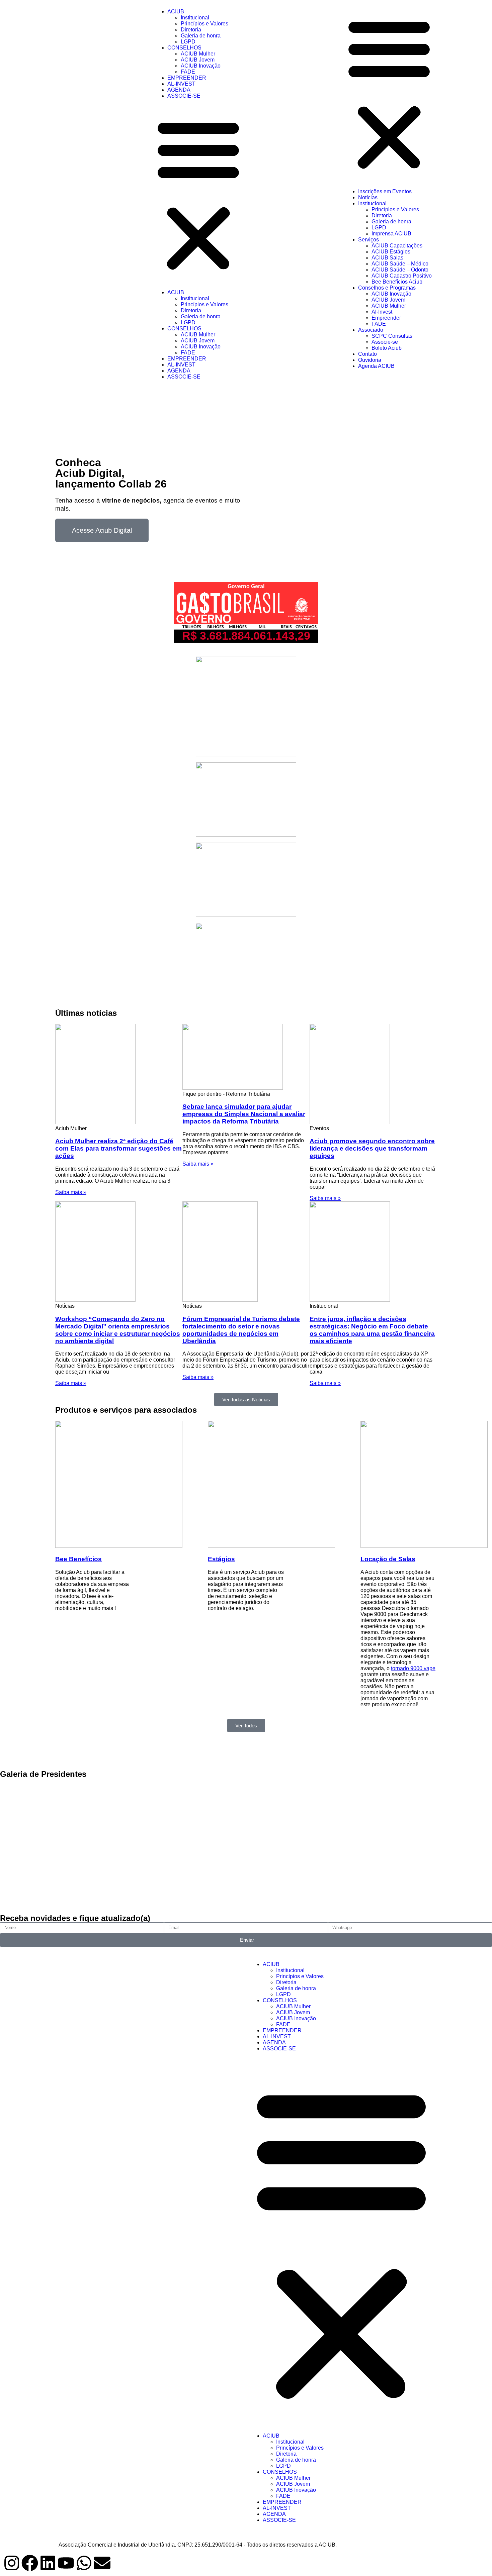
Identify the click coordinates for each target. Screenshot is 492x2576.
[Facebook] (30, 2563)
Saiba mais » (71, 1192)
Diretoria (191, 30)
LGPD (188, 42)
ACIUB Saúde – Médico (400, 264)
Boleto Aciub (387, 348)
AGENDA (179, 90)
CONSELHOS (184, 48)
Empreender (386, 318)
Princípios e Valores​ (204, 24)
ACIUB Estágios (391, 252)
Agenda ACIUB (376, 366)
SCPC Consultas (392, 336)
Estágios (221, 1559)
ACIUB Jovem (198, 60)
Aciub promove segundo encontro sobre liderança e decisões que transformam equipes (372, 1148)
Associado (371, 330)
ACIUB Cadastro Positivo (402, 276)
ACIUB (176, 12)
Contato (367, 354)
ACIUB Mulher (198, 54)
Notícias (368, 197)
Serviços (368, 240)
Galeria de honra (201, 36)
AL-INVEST (181, 84)
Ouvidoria (370, 360)
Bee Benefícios (78, 1559)
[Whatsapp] (84, 2563)
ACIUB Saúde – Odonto (400, 270)
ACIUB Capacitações (397, 246)
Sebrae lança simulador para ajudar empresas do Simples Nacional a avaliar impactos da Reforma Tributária (244, 1114)
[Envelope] (102, 2563)
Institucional (195, 18)
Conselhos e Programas (387, 288)
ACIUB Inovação (201, 66)
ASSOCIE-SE (184, 96)
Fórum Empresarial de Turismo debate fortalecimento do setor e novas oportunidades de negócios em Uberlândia (241, 1330)
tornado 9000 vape (413, 1668)
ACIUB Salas (387, 258)
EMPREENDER (187, 78)
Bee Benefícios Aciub (397, 282)
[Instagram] (12, 2563)
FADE (188, 72)
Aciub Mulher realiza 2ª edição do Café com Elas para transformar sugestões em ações (118, 1148)
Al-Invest (382, 312)
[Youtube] (66, 2563)
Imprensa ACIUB (391, 234)
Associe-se (385, 342)
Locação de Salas (388, 1559)
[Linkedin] (48, 2563)
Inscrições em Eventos (385, 191)
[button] (198, 194)
